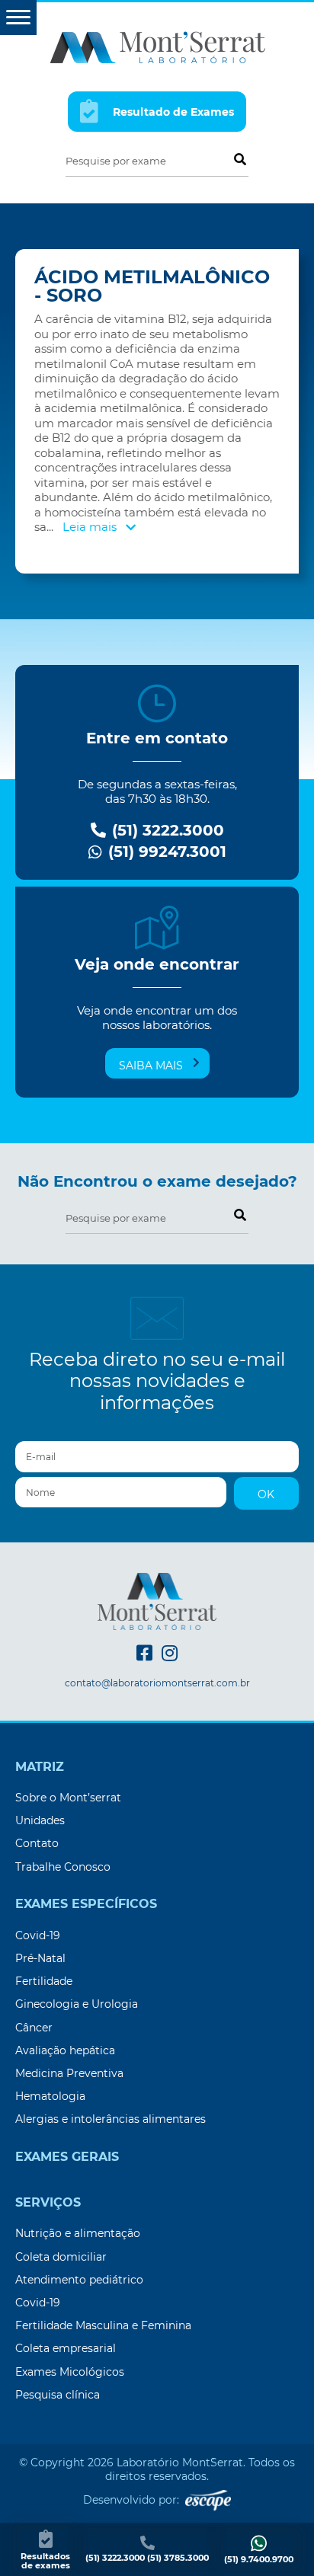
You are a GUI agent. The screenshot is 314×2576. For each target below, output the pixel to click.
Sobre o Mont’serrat (68, 1798)
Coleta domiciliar (61, 2257)
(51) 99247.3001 (165, 852)
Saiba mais (151, 1066)
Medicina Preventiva (69, 2073)
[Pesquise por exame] (239, 158)
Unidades (40, 1820)
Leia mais (91, 527)
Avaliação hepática (65, 2050)
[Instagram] (170, 1653)
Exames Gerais (67, 2157)
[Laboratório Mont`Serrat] (157, 46)
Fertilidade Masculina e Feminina (103, 2325)
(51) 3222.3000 (166, 831)
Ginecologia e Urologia (77, 2004)
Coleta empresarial (66, 2348)
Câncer (34, 2028)
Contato (37, 1843)
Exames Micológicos (70, 2372)
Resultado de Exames (172, 113)
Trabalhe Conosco (63, 1867)
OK (266, 1494)
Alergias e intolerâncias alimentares (111, 2119)
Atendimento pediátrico (79, 2280)
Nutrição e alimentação (78, 2233)
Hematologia (50, 2096)
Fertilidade (44, 1981)
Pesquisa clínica (58, 2395)
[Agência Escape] (208, 2500)
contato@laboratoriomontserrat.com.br (157, 1683)
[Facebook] (144, 1653)
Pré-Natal (40, 1958)
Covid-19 (38, 1935)
